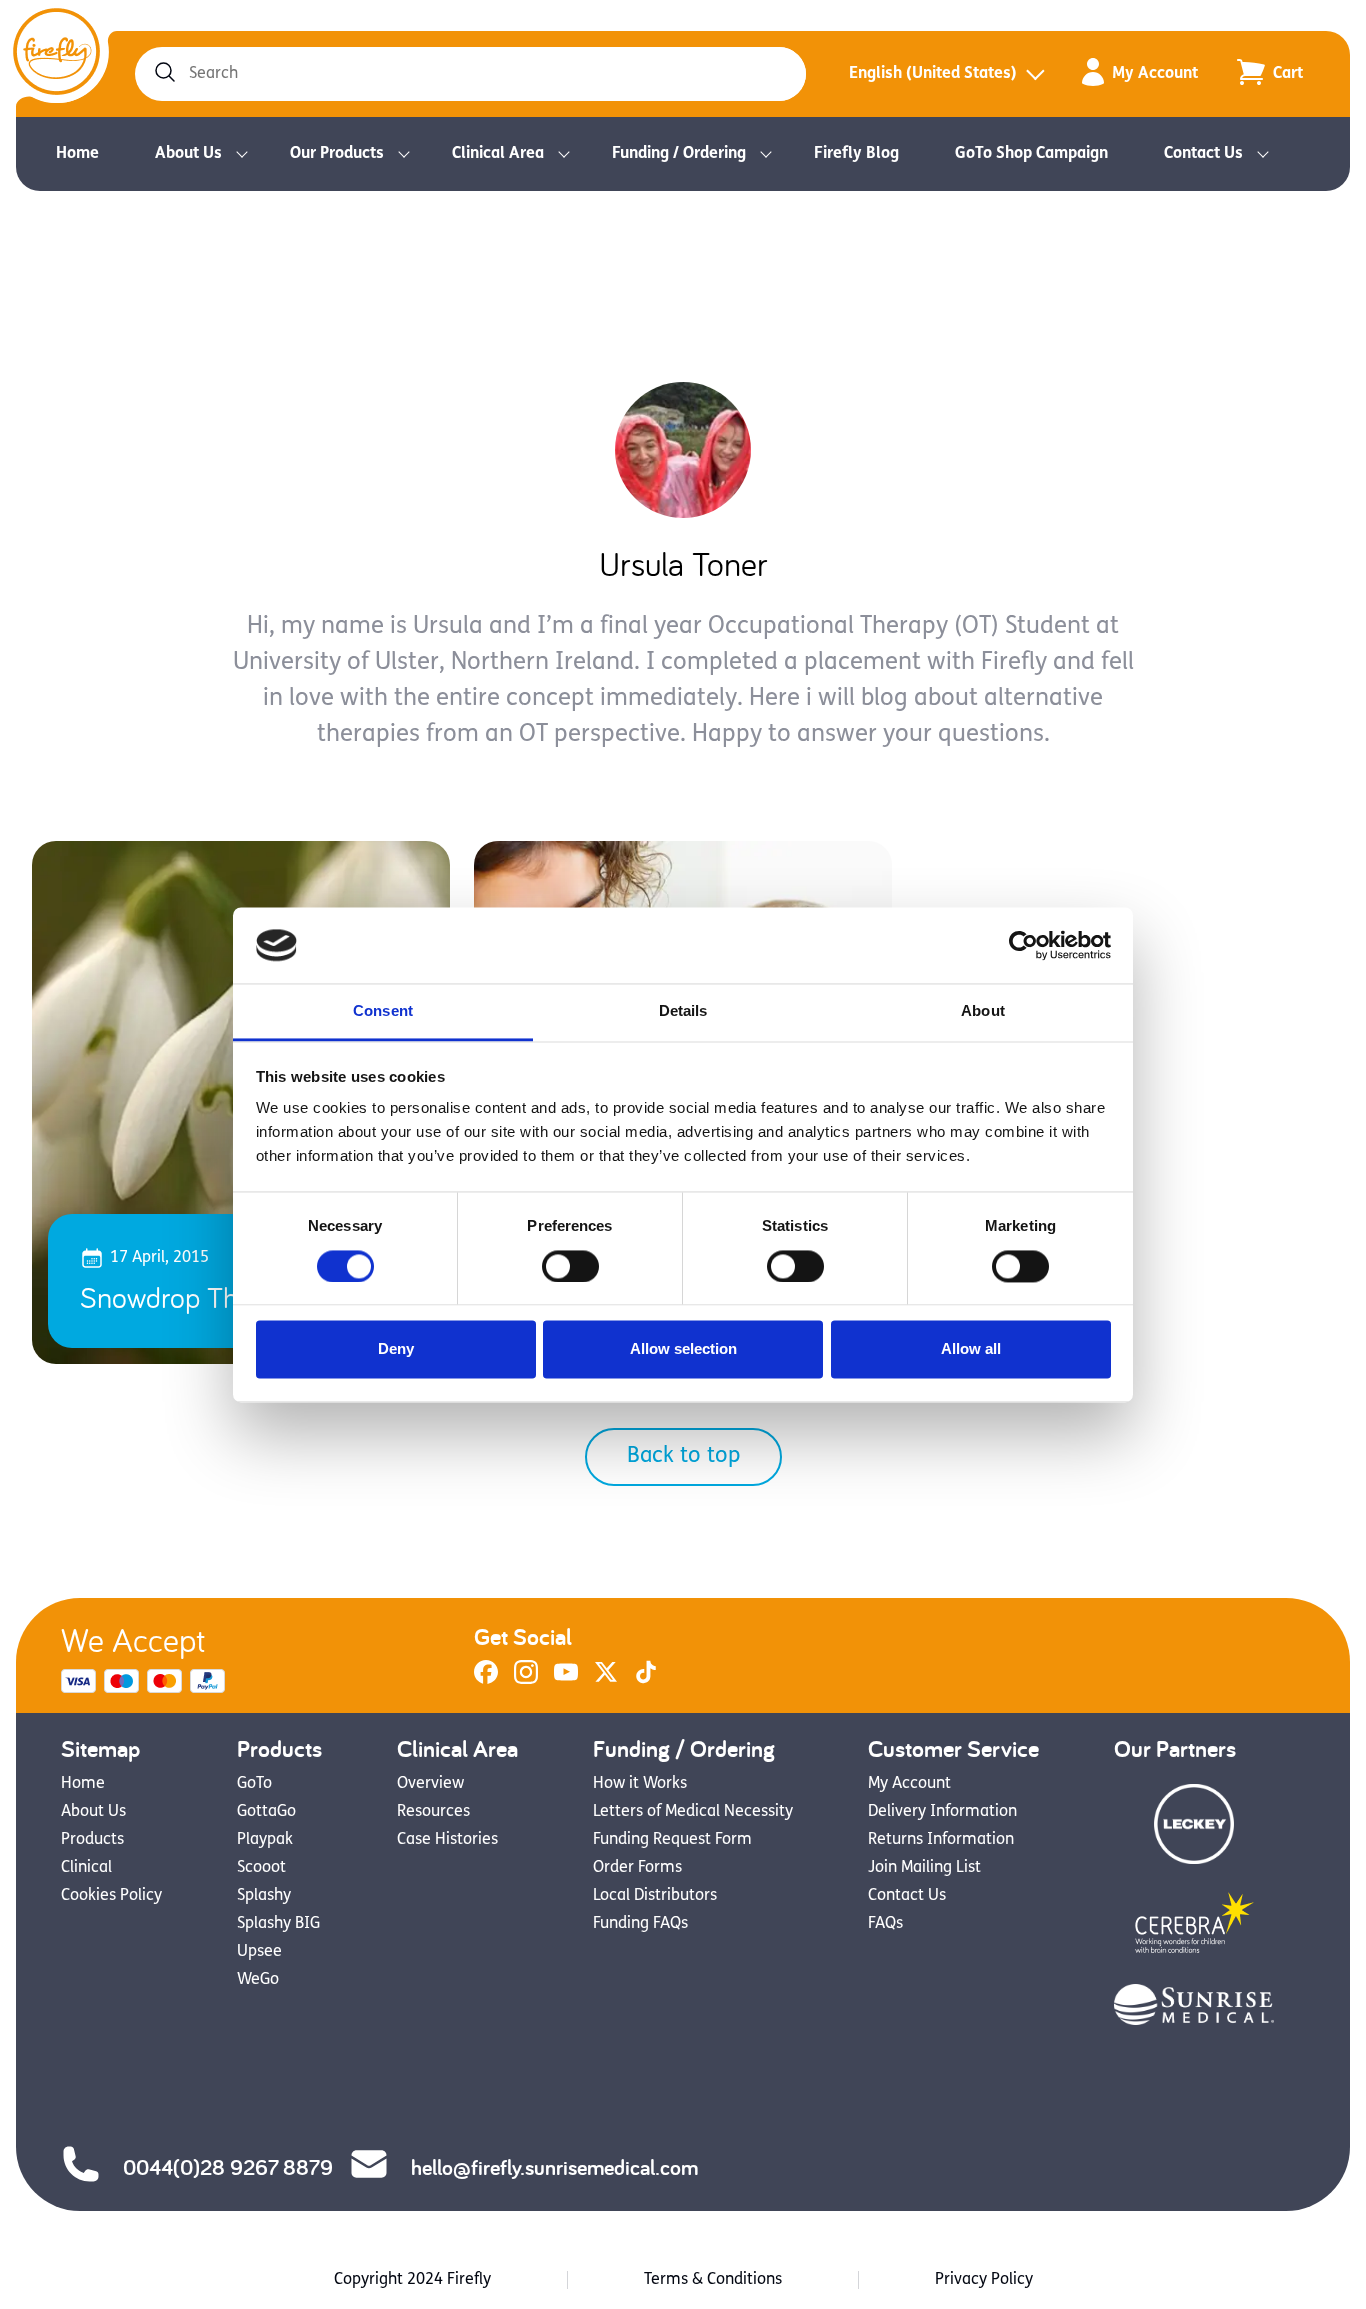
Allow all (971, 1349)
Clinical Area (498, 154)
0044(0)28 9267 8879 (228, 2167)
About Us (188, 154)
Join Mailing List (924, 1868)
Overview (430, 1784)
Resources (433, 1812)
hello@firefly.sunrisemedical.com (554, 2167)
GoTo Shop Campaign (1031, 154)
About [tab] (983, 1011)
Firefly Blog (856, 154)
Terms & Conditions (713, 2280)
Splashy (264, 1896)
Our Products (337, 154)
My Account (1155, 74)
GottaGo (266, 1812)
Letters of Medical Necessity (693, 1812)
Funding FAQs (640, 1924)
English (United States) (933, 74)
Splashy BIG (278, 1924)
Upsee (259, 1952)
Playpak (265, 1840)
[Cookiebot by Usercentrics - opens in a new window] (1023, 945)
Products (92, 1840)
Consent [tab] (383, 1011)
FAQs (885, 1924)
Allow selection (683, 1349)
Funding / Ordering (679, 154)
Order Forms (637, 1868)
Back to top (683, 1456)
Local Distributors (655, 1896)
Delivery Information (942, 1812)
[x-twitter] (606, 1680)
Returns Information (941, 1840)
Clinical (86, 1868)
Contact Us (1203, 154)
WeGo (258, 1980)
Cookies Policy (111, 1896)
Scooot (261, 1868)
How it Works (640, 1784)
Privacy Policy (984, 2280)
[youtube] (566, 1680)
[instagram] (526, 1680)
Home (77, 154)
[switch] (570, 1266)
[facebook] (486, 1680)
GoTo (254, 1784)
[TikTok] (646, 1680)
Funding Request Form (672, 1840)
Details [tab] (683, 1011)
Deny (396, 1349)
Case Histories (447, 1840)
